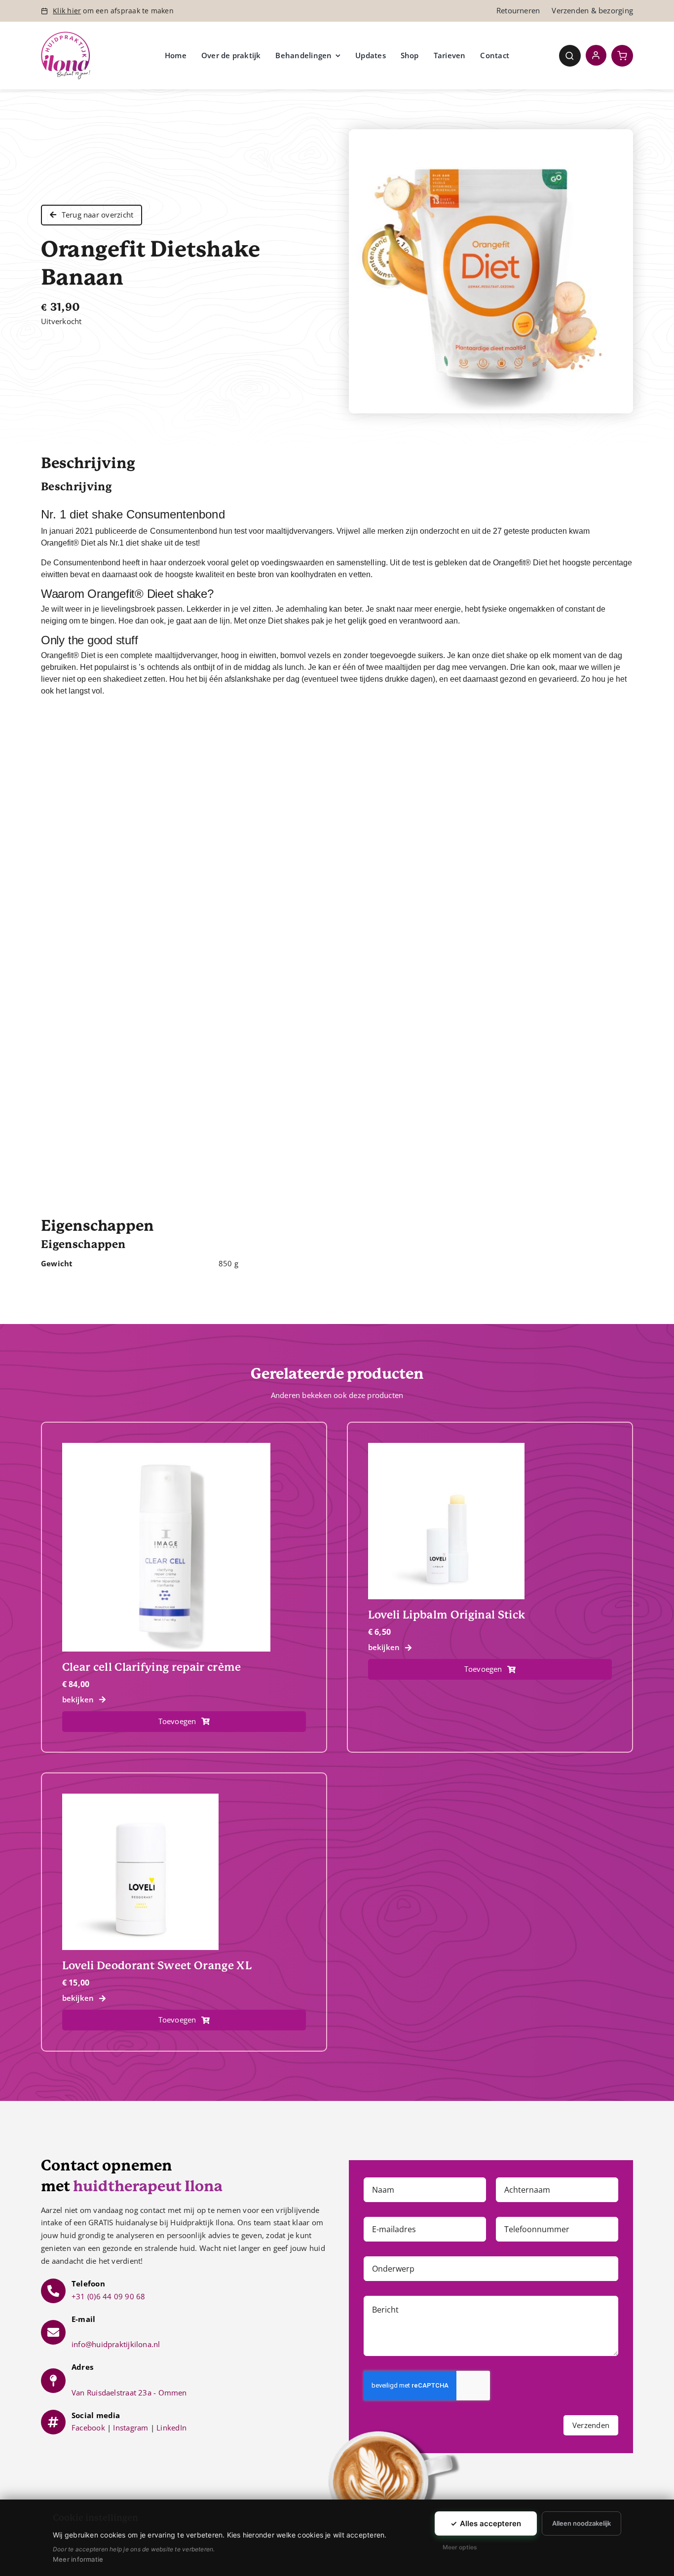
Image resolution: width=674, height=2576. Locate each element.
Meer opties (460, 2547)
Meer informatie (78, 2559)
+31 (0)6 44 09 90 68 (109, 2296)
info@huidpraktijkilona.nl (116, 2344)
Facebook (88, 2428)
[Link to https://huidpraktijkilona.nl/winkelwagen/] (622, 56)
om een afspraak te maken (113, 11)
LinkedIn (171, 2428)
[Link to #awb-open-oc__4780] (570, 56)
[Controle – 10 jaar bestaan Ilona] (66, 35)
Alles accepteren (486, 2523)
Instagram (131, 2428)
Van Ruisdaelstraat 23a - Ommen (129, 2392)
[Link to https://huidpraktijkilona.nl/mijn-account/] (596, 55)
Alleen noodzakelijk (581, 2523)
